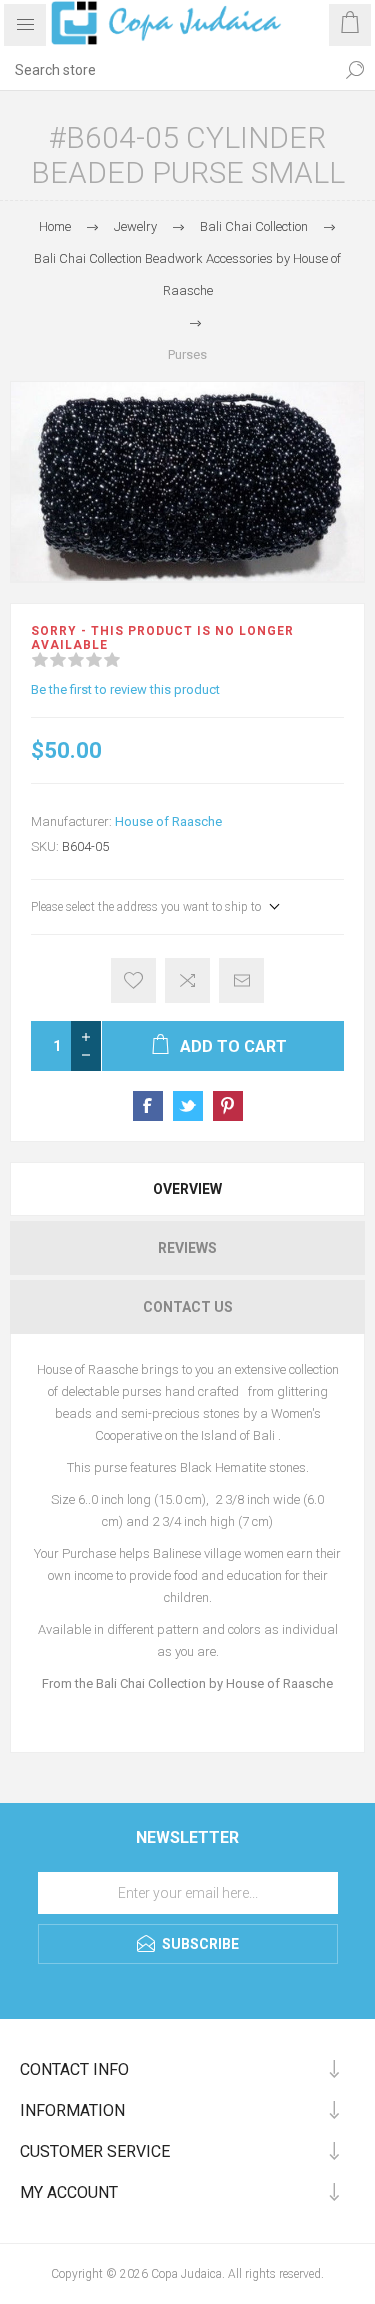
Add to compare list (187, 980)
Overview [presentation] (187, 1189)
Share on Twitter (188, 1106)
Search (355, 70)
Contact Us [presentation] (188, 1307)
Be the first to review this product (125, 689)
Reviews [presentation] (187, 1248)
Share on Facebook (148, 1106)
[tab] (187, 1189)
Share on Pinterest (228, 1106)
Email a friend (241, 980)
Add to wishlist (133, 980)
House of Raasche (168, 821)
